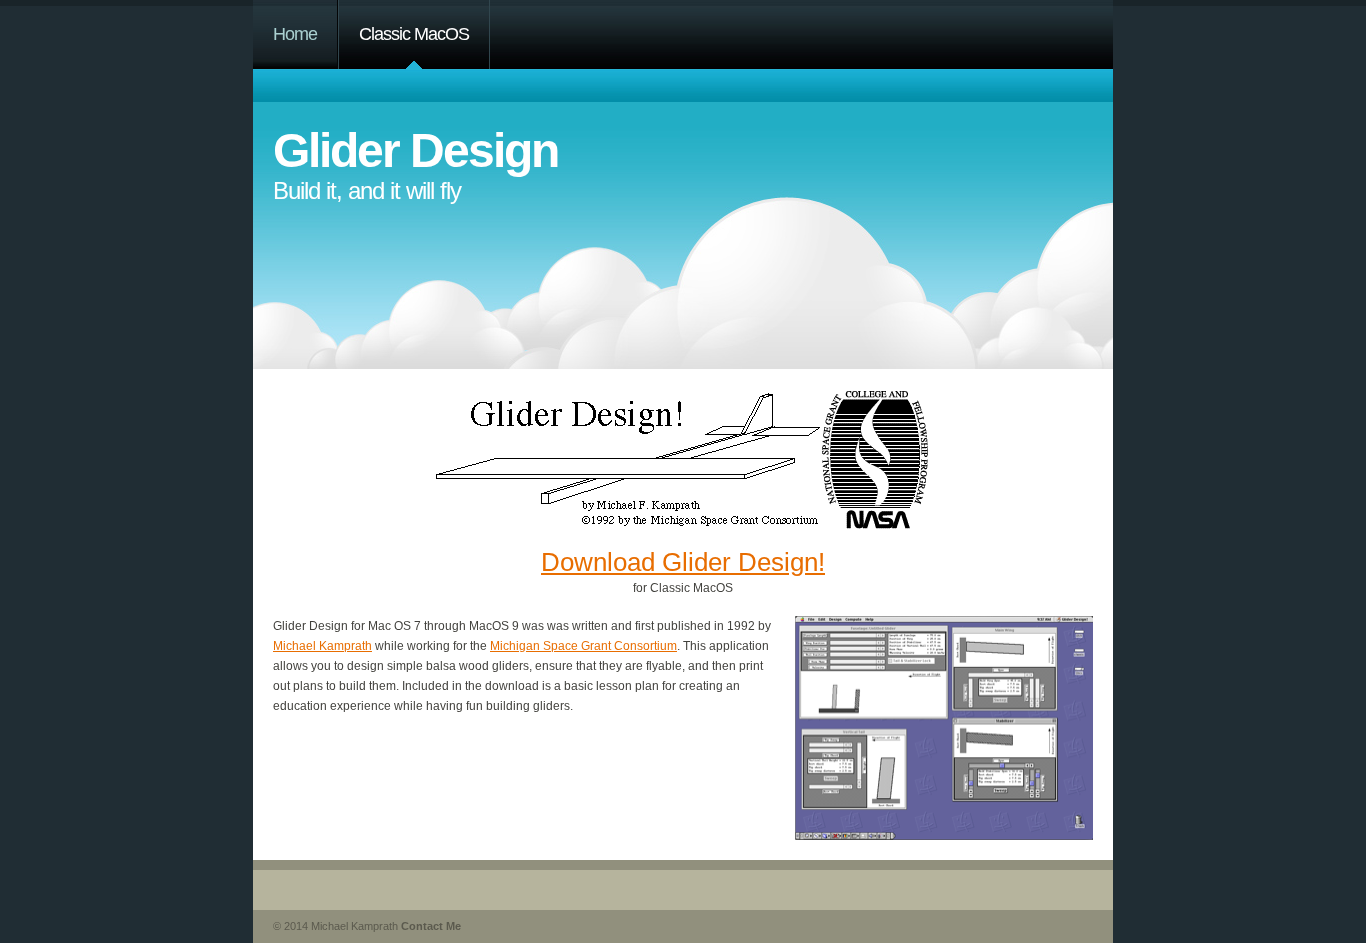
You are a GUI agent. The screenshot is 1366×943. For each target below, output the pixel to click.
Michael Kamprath (322, 646)
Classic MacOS (414, 34)
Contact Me (431, 926)
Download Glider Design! (683, 562)
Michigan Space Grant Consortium (583, 646)
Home (295, 34)
